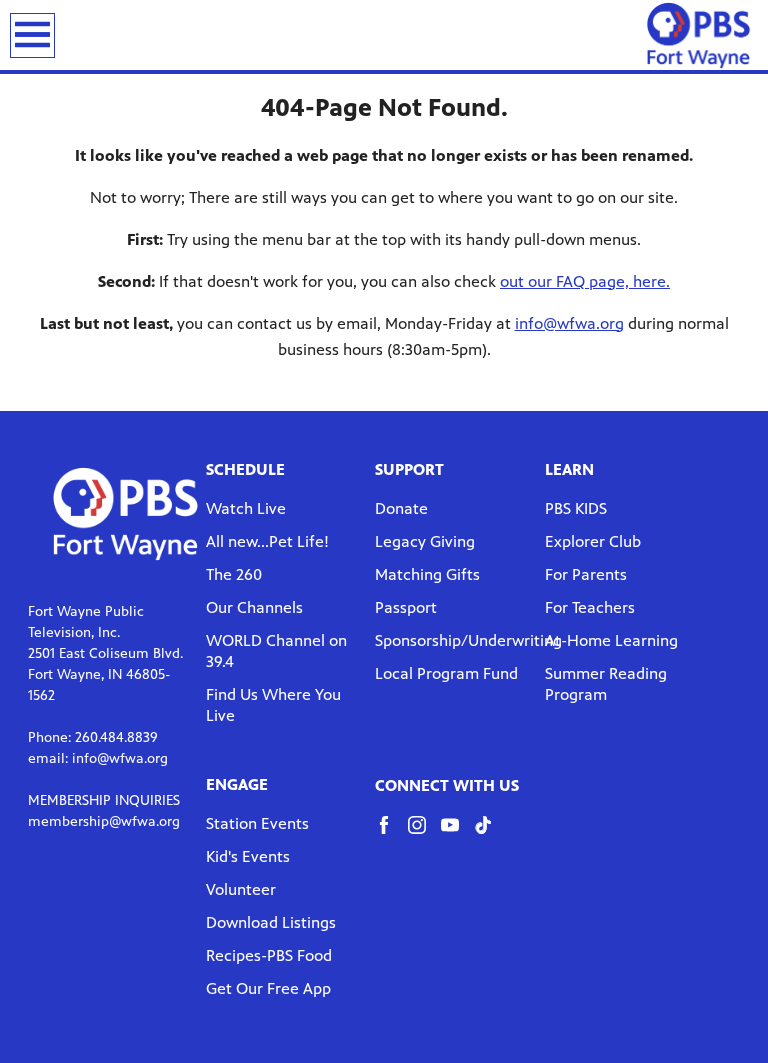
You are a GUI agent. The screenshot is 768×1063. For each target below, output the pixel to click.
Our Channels (254, 607)
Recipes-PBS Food (269, 955)
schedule (245, 469)
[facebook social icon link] (391, 834)
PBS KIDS (576, 508)
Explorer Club (593, 541)
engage (237, 784)
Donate (401, 508)
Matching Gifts (427, 574)
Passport (406, 607)
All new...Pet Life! (267, 541)
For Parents (586, 574)
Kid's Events (248, 856)
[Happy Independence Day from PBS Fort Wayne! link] (698, 35)
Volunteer (241, 889)
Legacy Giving (425, 541)
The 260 (234, 574)
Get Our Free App (268, 988)
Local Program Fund (446, 673)
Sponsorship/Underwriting (468, 640)
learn (569, 469)
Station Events (257, 823)
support (409, 469)
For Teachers (590, 607)
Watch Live (246, 508)
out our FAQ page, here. (585, 281)
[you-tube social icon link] (457, 834)
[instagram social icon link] (424, 834)
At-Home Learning (611, 640)
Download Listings (271, 922)
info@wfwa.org (569, 323)
